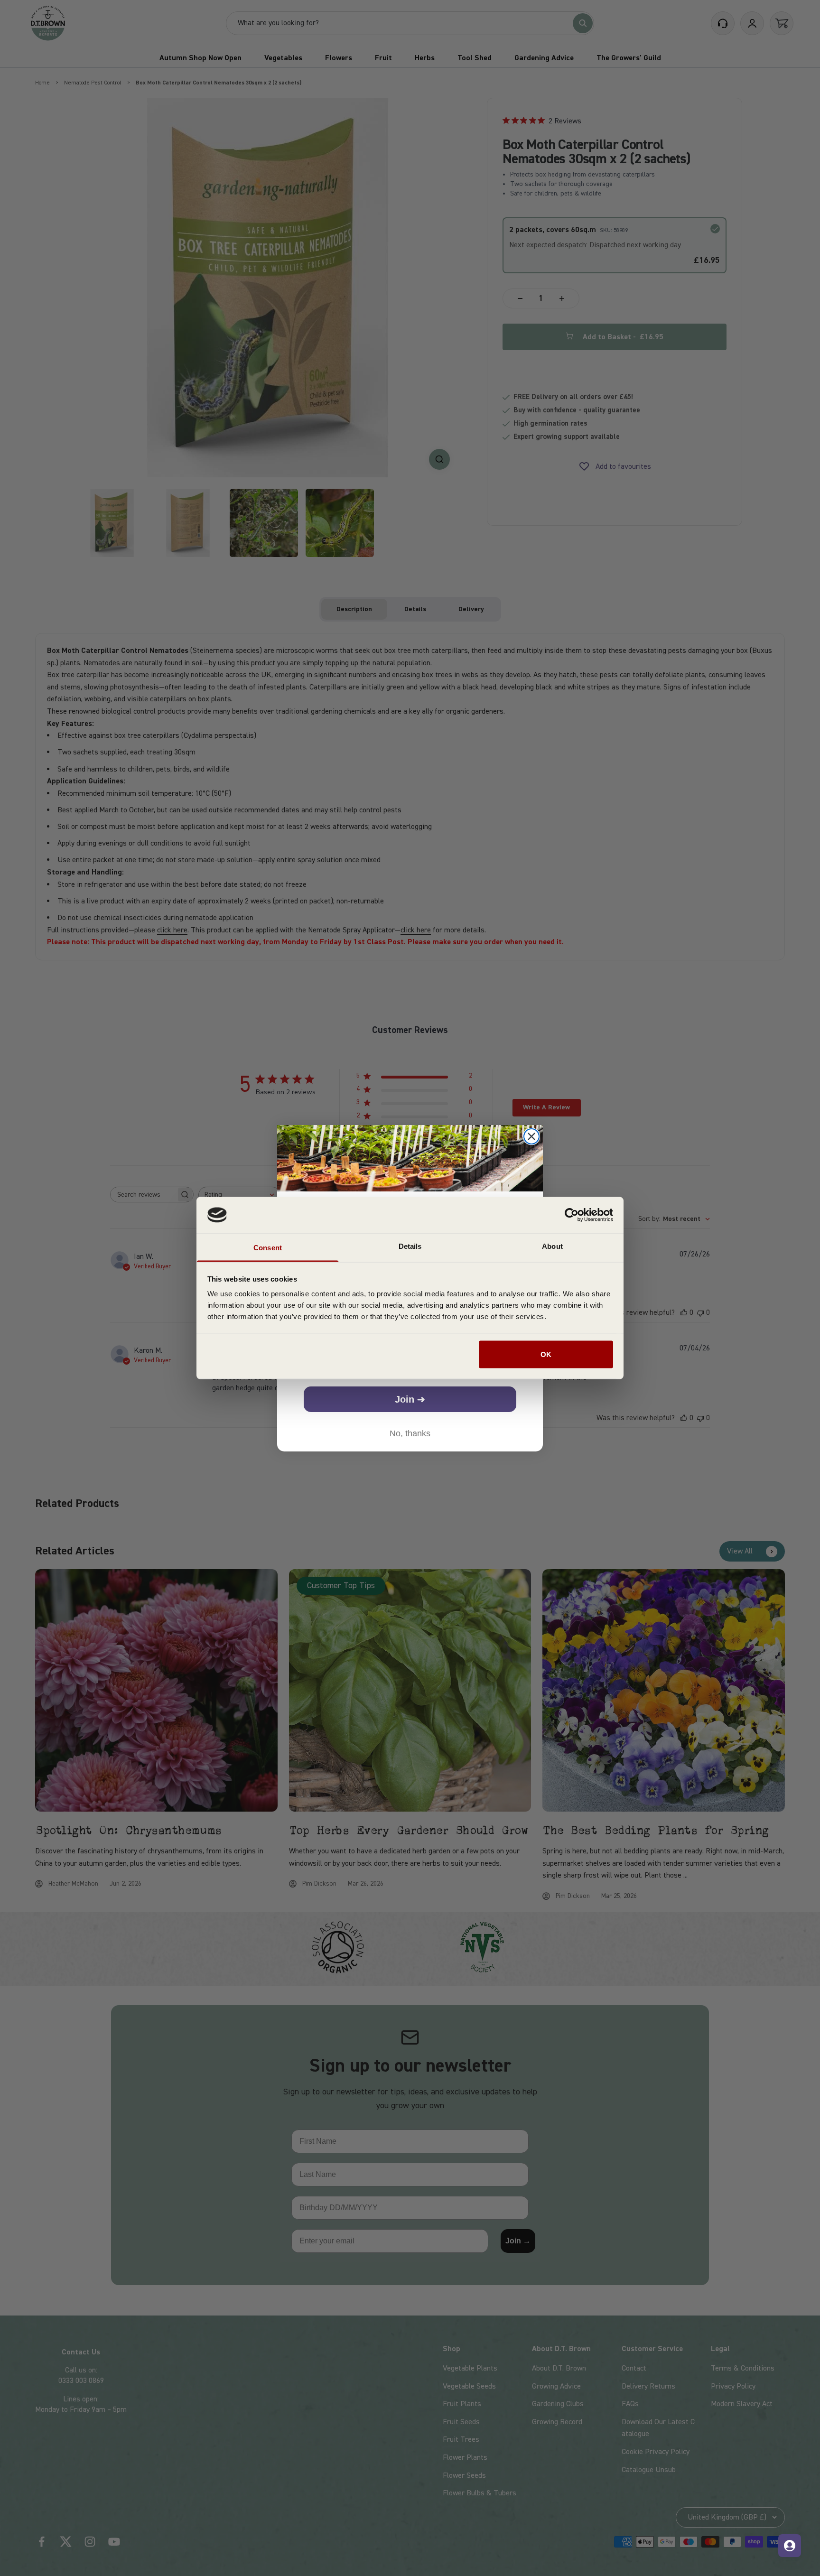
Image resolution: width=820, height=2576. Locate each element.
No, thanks (410, 1433)
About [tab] (552, 1246)
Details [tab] (410, 1246)
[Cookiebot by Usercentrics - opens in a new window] (572, 1215)
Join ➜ (410, 1399)
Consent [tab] (268, 1248)
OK (546, 1354)
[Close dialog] (531, 1136)
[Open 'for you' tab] (790, 2546)
